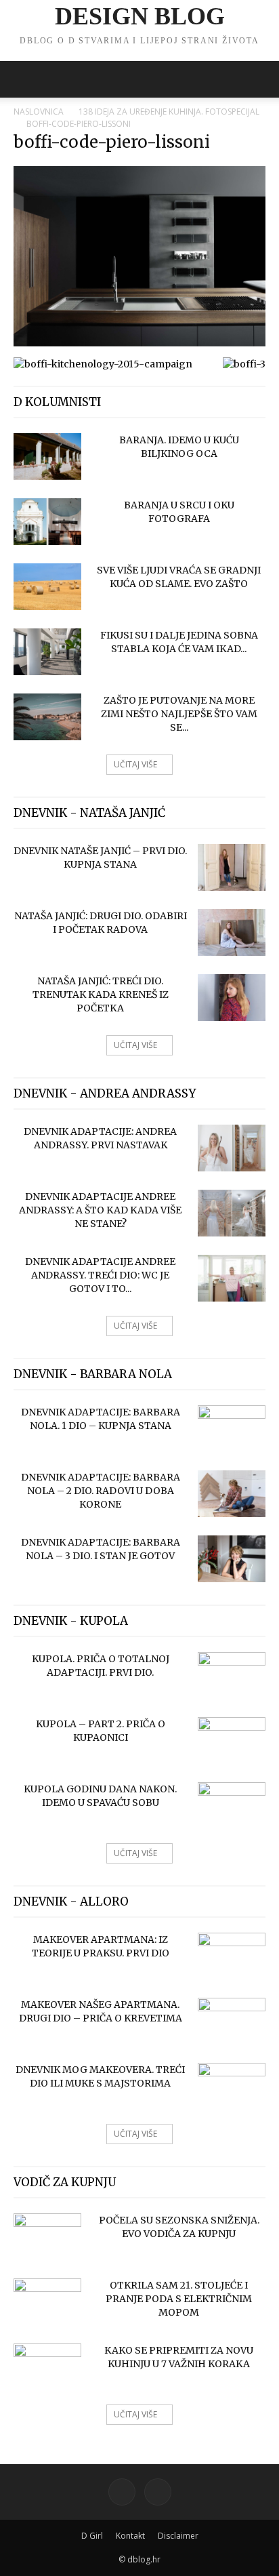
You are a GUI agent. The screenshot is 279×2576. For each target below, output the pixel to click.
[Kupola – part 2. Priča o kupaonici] (232, 1741)
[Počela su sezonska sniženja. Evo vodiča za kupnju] (47, 2237)
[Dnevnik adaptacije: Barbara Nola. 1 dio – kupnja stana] (232, 1429)
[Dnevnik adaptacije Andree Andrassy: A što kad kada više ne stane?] (232, 1213)
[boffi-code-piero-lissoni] (139, 343)
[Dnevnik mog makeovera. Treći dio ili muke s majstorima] (232, 2087)
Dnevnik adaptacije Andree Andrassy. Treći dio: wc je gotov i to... (100, 1275)
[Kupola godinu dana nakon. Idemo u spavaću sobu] (232, 1806)
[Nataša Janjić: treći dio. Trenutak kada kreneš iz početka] (232, 998)
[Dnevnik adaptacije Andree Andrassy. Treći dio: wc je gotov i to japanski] (232, 1278)
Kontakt (130, 2536)
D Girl (92, 2536)
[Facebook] (122, 2492)
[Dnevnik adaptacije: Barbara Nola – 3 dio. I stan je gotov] (232, 1559)
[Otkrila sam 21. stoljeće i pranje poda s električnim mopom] (47, 2302)
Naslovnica (39, 112)
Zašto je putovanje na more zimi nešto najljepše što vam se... (179, 714)
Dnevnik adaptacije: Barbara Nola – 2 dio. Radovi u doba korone (101, 1491)
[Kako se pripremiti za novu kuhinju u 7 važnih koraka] (47, 2367)
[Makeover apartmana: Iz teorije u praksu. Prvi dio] (232, 1956)
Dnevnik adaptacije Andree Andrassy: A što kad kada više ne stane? (100, 1210)
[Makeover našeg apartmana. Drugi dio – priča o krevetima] (232, 2021)
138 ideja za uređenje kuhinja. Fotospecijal (169, 112)
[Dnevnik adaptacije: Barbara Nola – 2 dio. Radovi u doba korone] (232, 1494)
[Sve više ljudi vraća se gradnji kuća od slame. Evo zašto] (47, 587)
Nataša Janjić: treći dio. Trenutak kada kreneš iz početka (101, 994)
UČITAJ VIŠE (135, 764)
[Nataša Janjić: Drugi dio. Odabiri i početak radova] (232, 932)
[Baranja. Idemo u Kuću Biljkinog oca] (47, 457)
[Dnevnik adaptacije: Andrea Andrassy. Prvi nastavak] (232, 1148)
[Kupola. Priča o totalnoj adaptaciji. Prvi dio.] (232, 1676)
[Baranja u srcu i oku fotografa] (47, 522)
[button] (23, 79)
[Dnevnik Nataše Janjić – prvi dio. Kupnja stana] (232, 867)
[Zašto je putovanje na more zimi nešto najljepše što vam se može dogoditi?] (47, 717)
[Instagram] (158, 2492)
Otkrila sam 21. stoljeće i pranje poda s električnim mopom (179, 2299)
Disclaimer (178, 2536)
